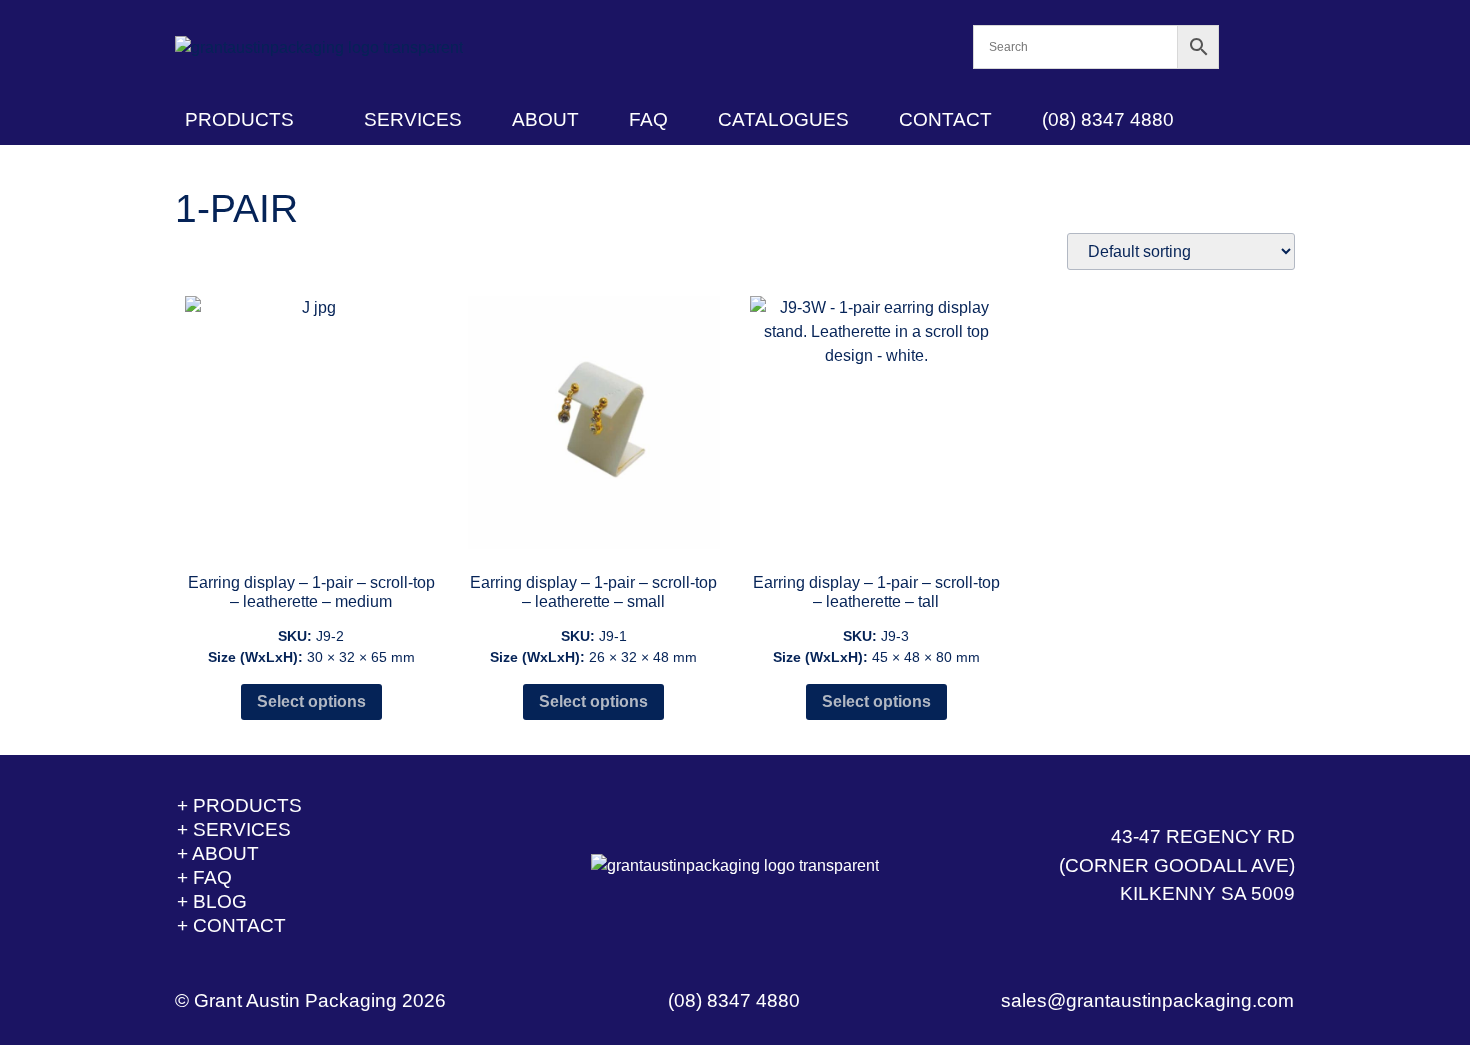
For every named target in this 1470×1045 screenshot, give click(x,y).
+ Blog (212, 901)
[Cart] (1257, 47)
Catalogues (783, 119)
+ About (218, 853)
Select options (311, 701)
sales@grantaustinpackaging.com (1147, 1000)
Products (239, 119)
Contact (945, 119)
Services (413, 119)
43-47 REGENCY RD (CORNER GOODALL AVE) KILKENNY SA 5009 (1177, 865)
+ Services (234, 829)
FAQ (648, 119)
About (545, 119)
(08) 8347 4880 (1108, 119)
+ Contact (231, 925)
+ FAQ (204, 877)
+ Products (239, 805)
